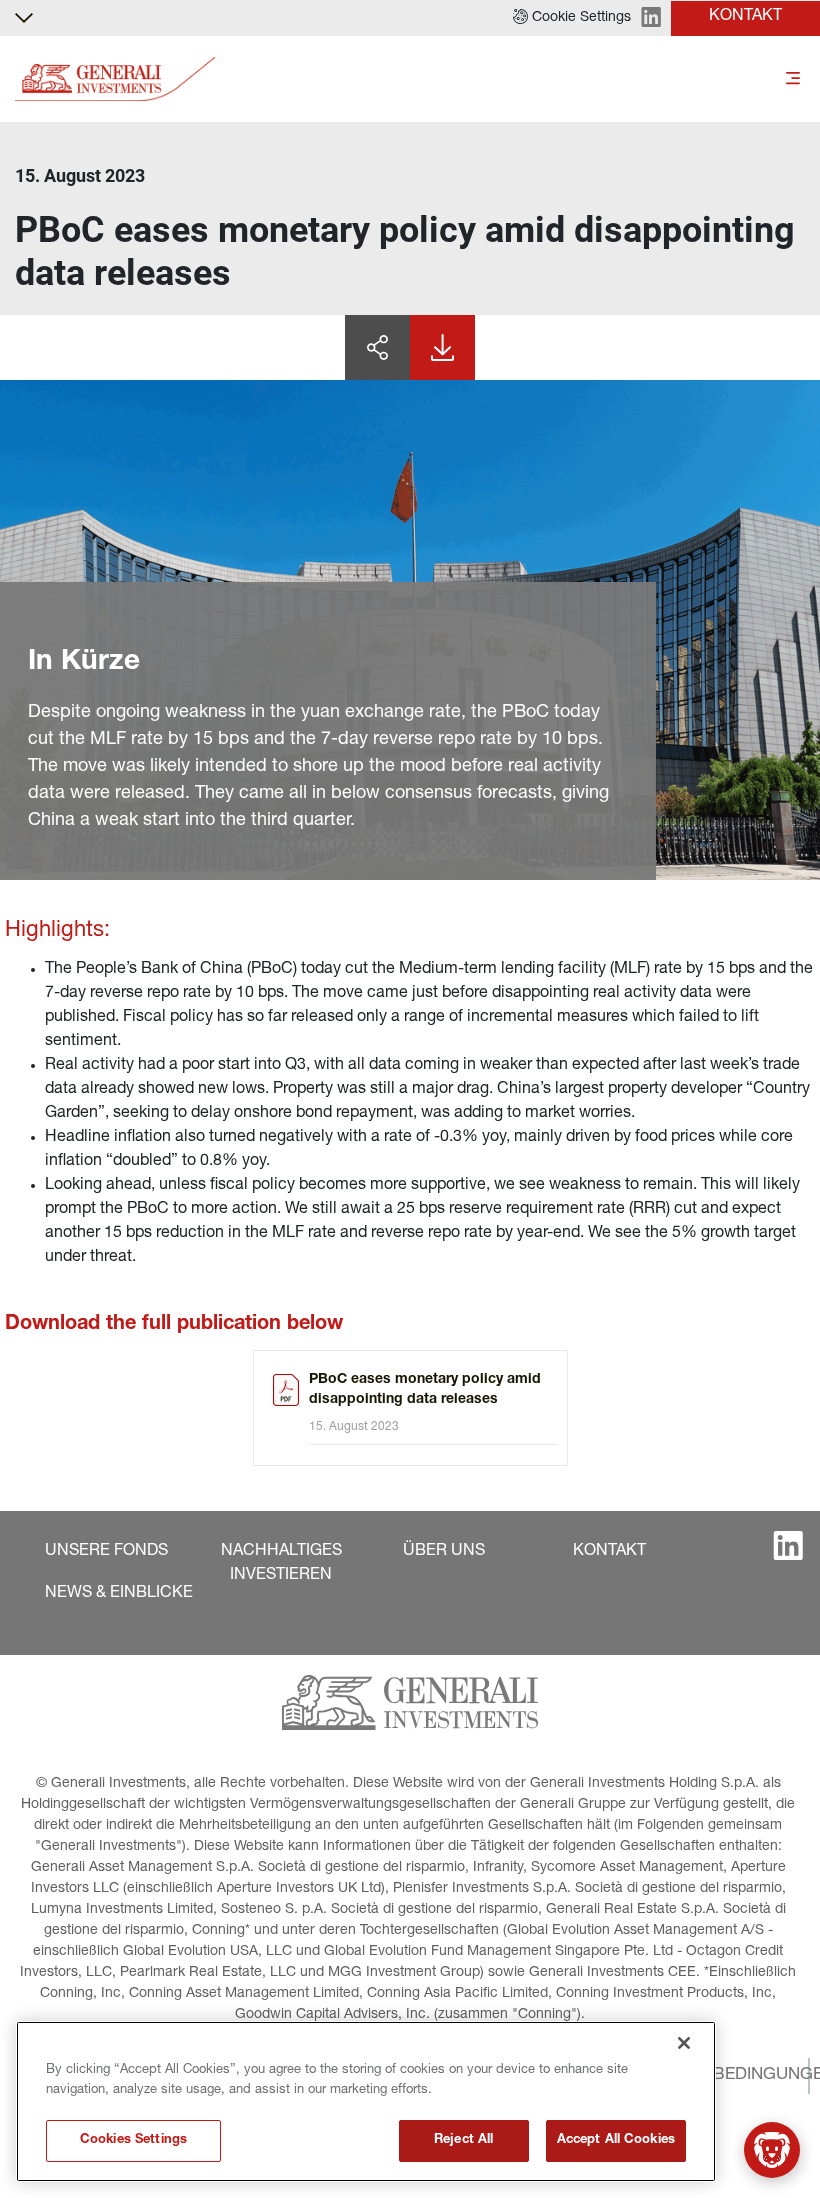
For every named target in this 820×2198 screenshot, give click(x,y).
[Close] (684, 2043)
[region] (366, 2101)
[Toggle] (793, 79)
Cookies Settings (133, 2140)
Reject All (463, 2140)
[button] (572, 18)
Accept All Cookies (616, 2140)
